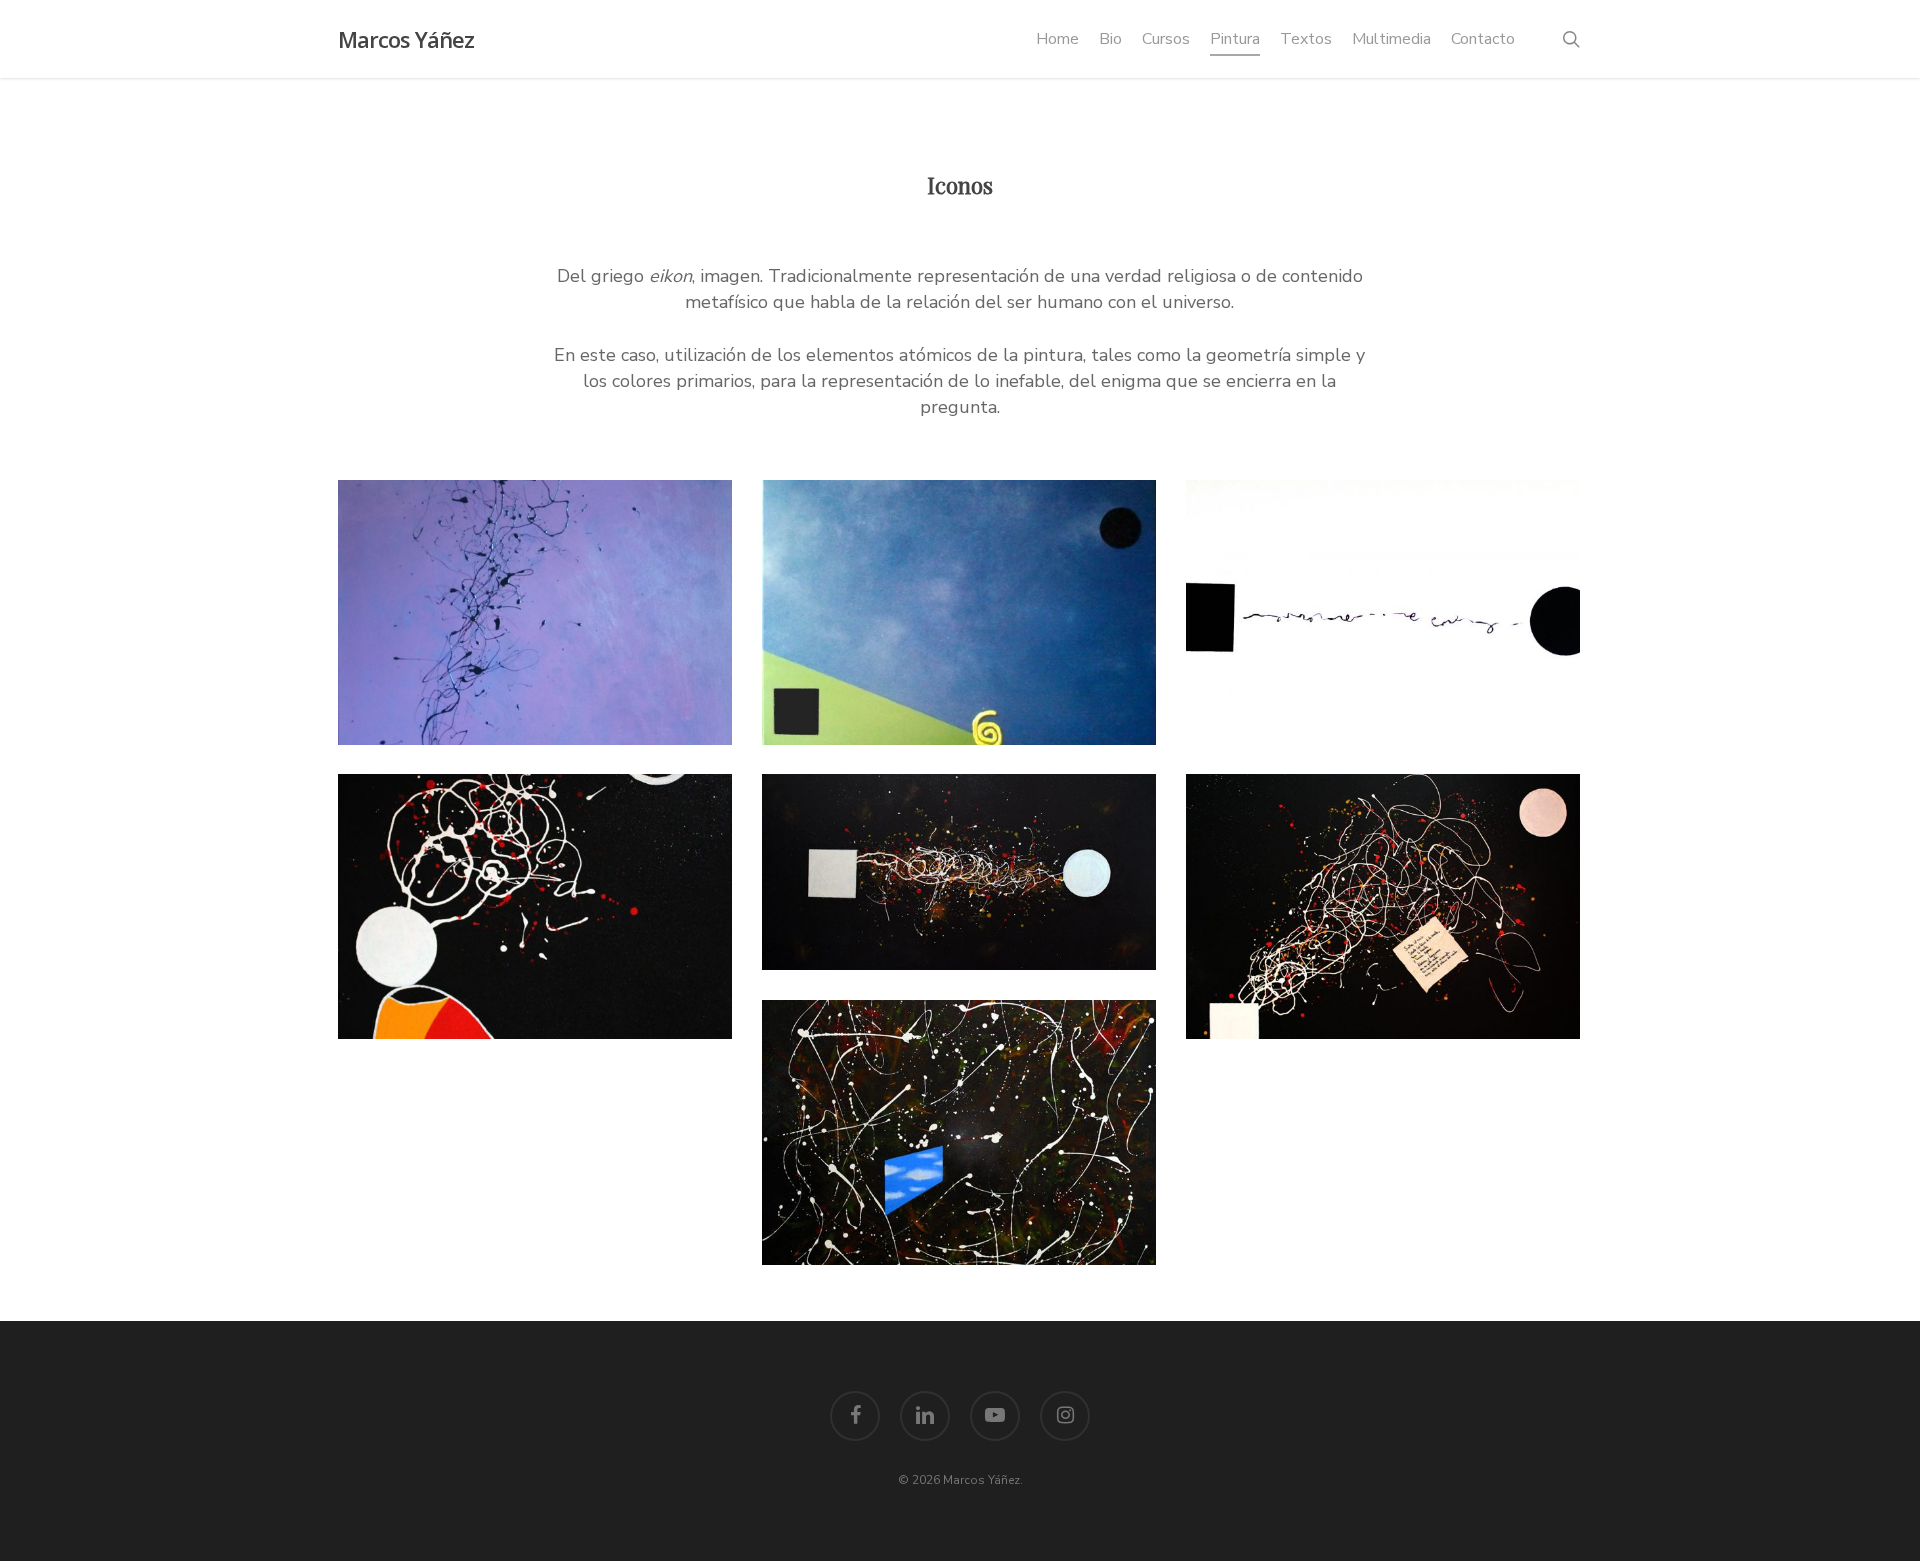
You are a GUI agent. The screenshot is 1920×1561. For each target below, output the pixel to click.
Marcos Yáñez (406, 39)
